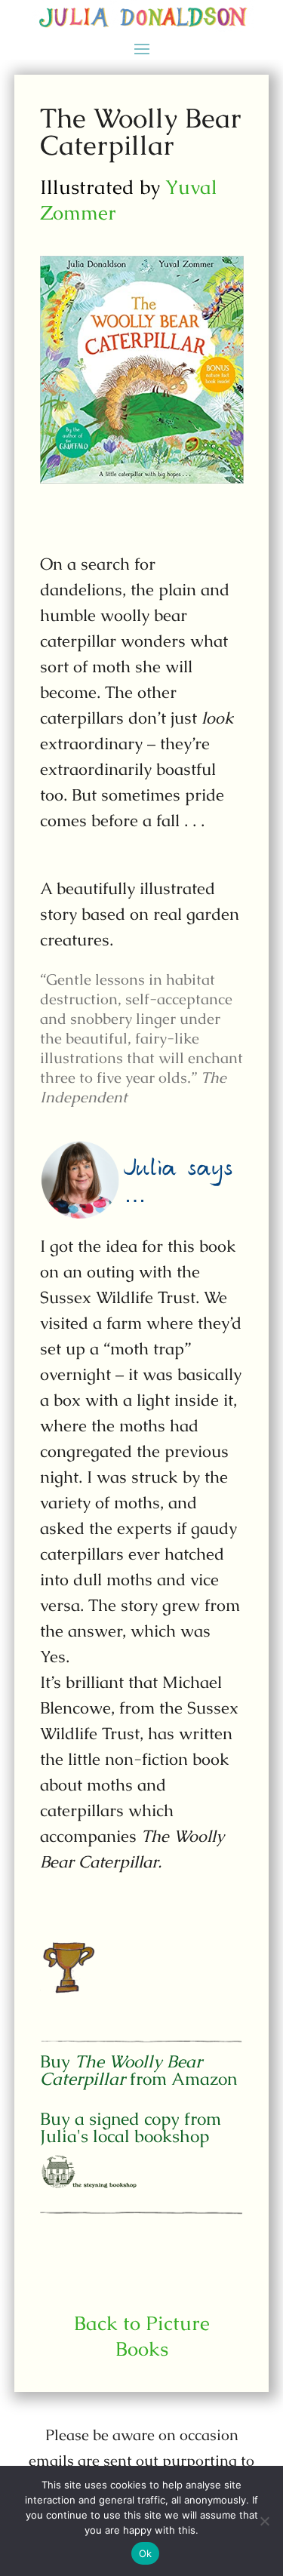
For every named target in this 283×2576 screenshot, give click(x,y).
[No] (264, 2521)
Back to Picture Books (142, 2336)
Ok (146, 2553)
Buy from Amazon (138, 2070)
